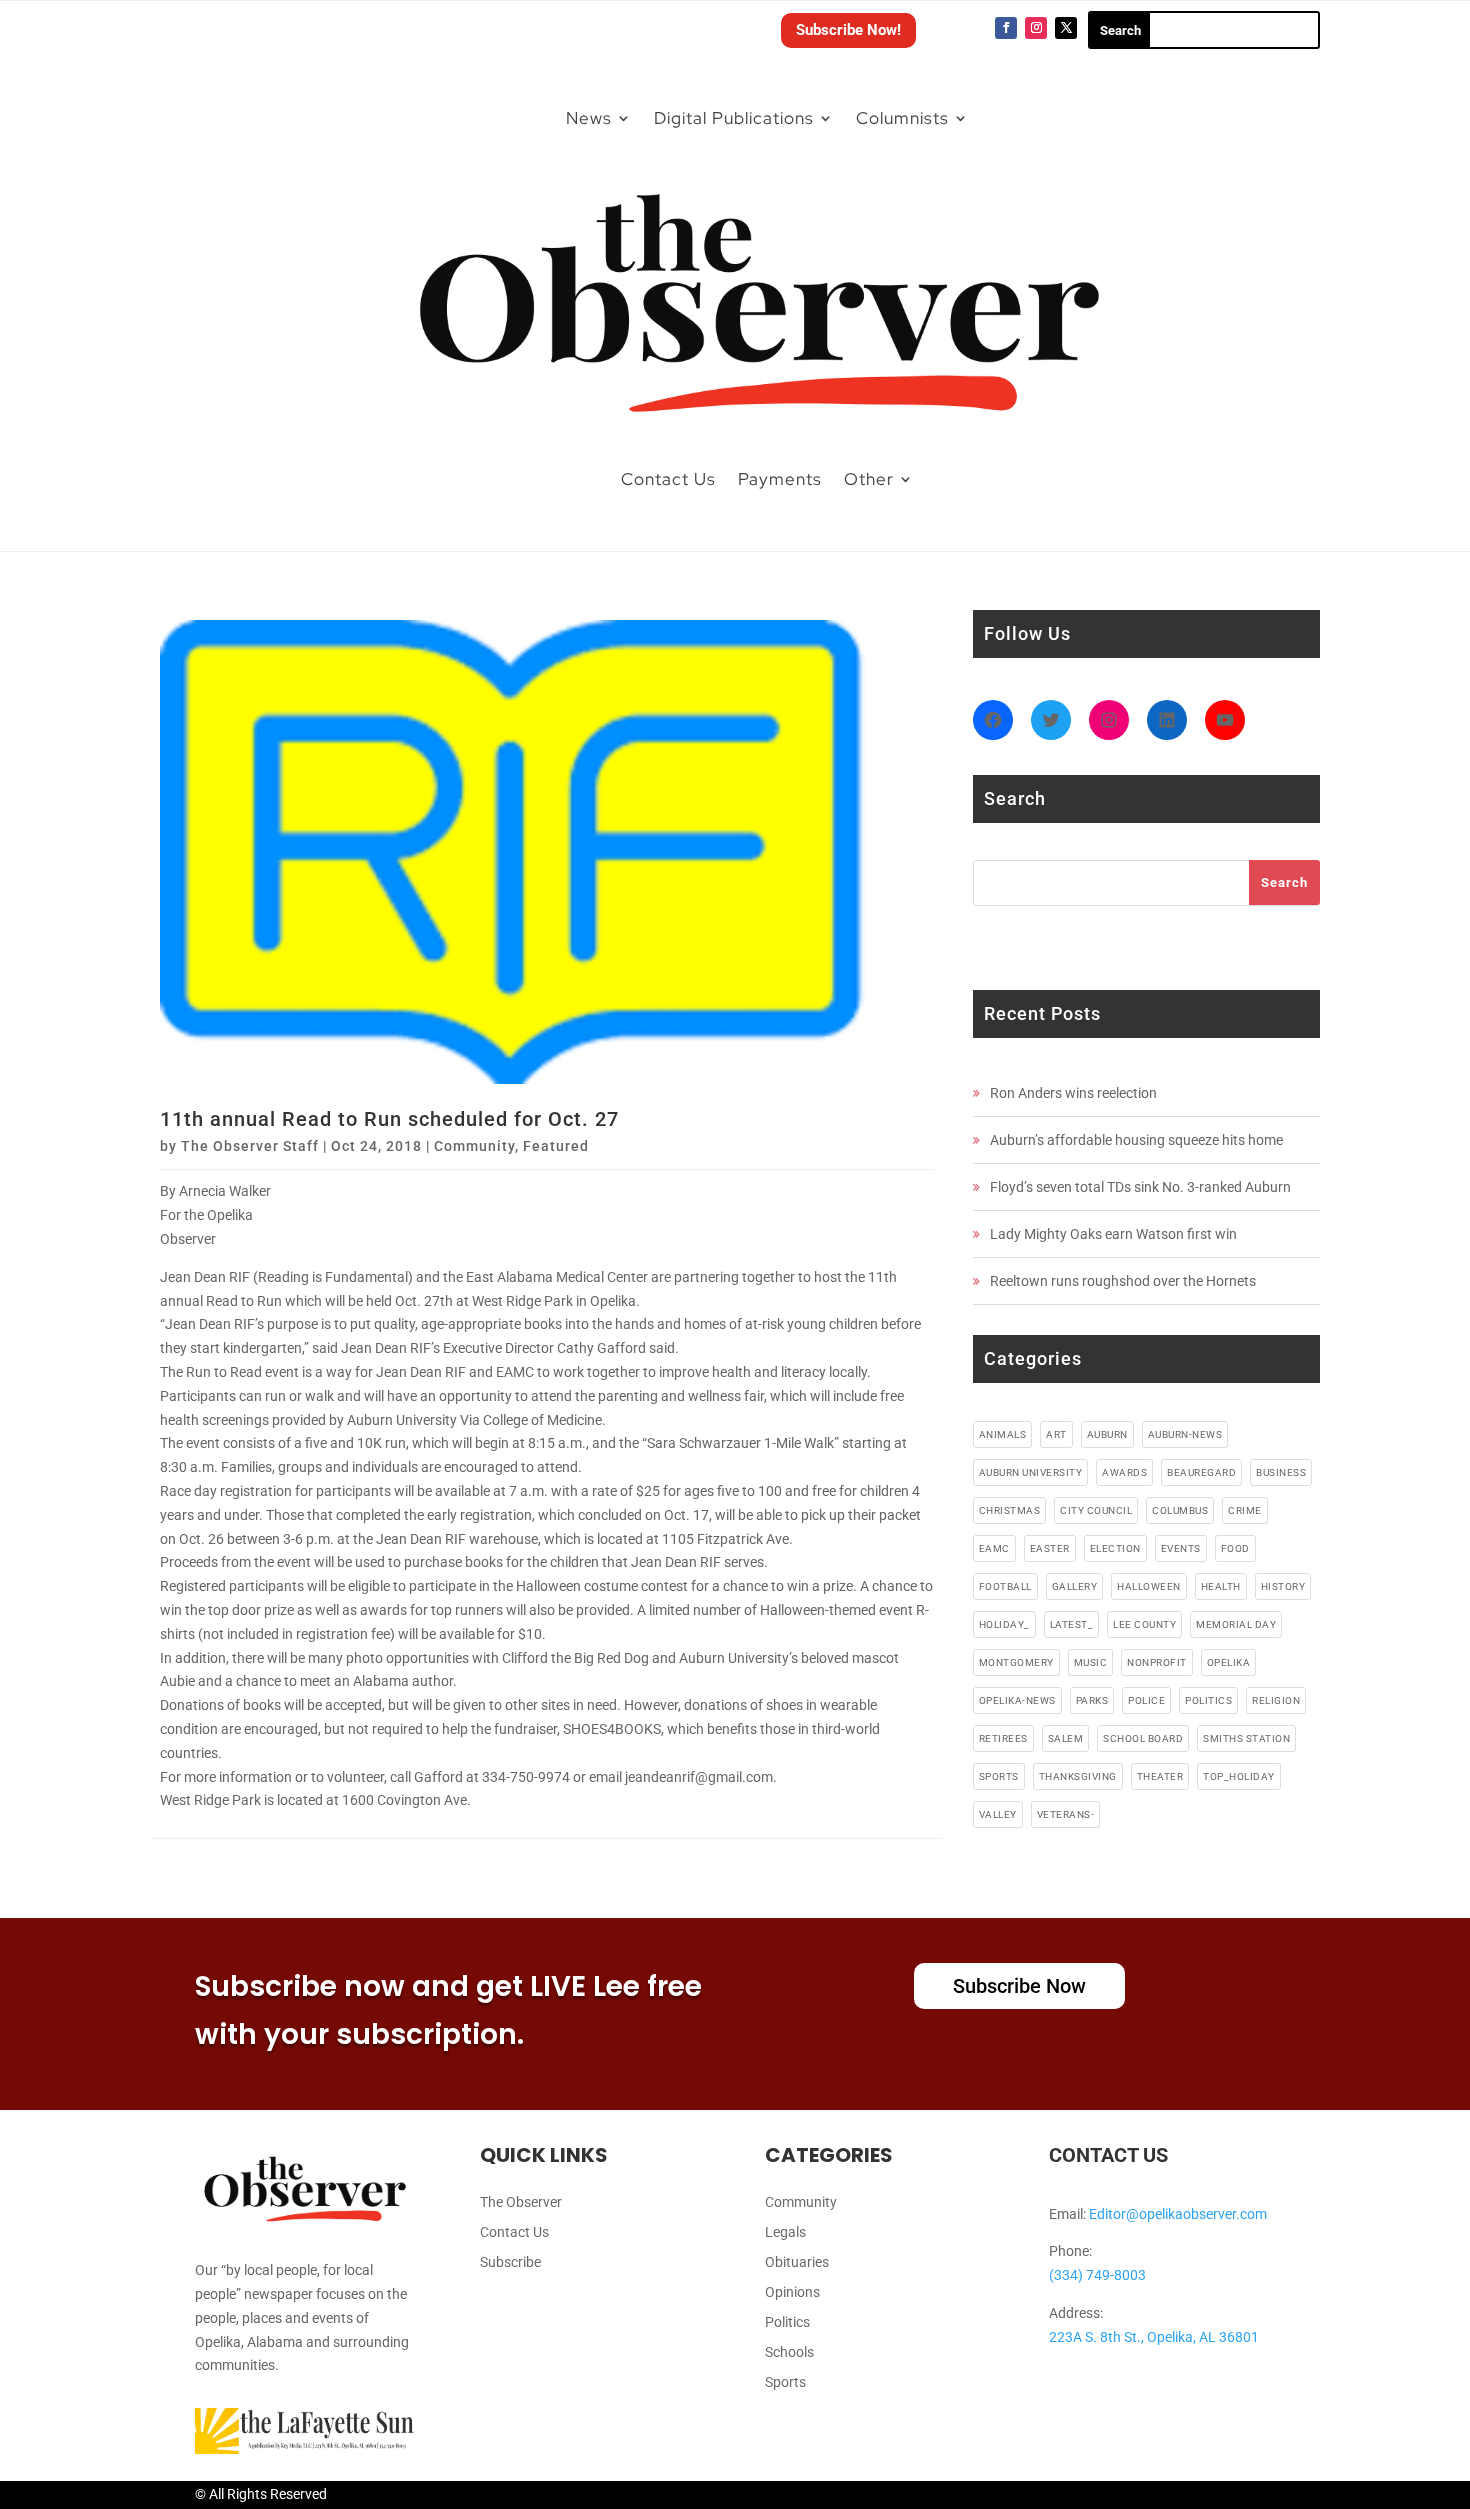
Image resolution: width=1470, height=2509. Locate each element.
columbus (1180, 1510)
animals (1003, 1434)
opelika (1229, 1662)
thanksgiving (1078, 1776)
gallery (1075, 1586)
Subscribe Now (1019, 1986)
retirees (1003, 1738)
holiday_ (1004, 1624)
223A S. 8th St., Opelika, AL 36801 (1154, 2337)
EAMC (994, 1548)
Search (1284, 882)
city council (1096, 1510)
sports (999, 1776)
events (1181, 1548)
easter (1050, 1548)
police (1146, 1700)
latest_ (1072, 1624)
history (1283, 1586)
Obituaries (797, 2262)
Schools (789, 2352)
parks (1092, 1700)
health (1221, 1586)
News (589, 118)
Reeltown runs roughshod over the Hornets (1123, 1281)
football (1005, 1586)
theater (1160, 1776)
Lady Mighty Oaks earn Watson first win (1113, 1234)
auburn (1107, 1434)
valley (998, 1814)
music (1091, 1662)
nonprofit (1157, 1662)
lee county (1144, 1624)
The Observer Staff (250, 1146)
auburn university (1031, 1472)
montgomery (1016, 1662)
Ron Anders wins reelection (1073, 1093)
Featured (556, 1146)
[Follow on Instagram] (1036, 28)
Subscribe (510, 2262)
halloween (1149, 1586)
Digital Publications (734, 118)
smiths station (1246, 1738)
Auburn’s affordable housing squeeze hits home (1136, 1140)
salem (1066, 1738)
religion (1276, 1700)
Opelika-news (1017, 1700)
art (1056, 1434)
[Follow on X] (1066, 28)
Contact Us (668, 479)
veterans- (1066, 1814)
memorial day (1236, 1624)
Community (474, 1146)
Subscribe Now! (848, 30)
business (1281, 1472)
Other (869, 479)
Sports (785, 2382)
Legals (785, 2232)
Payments (780, 479)
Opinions (792, 2292)
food (1235, 1548)
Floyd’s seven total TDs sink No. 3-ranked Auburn (1140, 1187)
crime (1245, 1510)
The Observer (521, 2202)
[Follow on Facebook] (1006, 28)
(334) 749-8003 (1097, 2275)
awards (1124, 1472)
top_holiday (1239, 1776)
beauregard (1201, 1472)
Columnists (902, 118)
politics (1208, 1700)
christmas (1010, 1510)
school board (1143, 1738)
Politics (787, 2322)
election (1115, 1548)
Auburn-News (1185, 1434)
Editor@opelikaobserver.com (1178, 2214)
